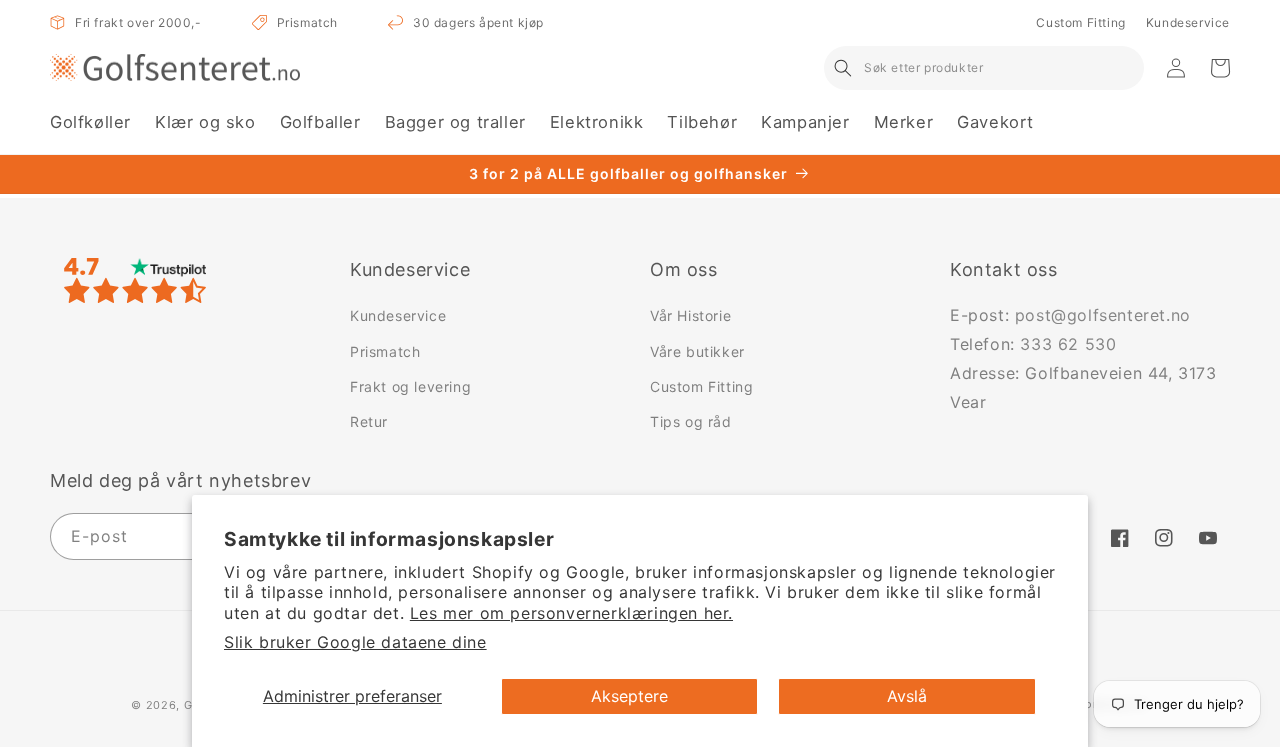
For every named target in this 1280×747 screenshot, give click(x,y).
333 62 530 (1068, 344)
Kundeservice (1188, 22)
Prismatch (307, 22)
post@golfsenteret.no (1103, 315)
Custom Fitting (1080, 22)
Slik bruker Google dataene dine (355, 642)
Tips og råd (691, 421)
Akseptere (629, 696)
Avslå (907, 696)
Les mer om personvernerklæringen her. (571, 613)
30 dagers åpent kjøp (478, 22)
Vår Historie (690, 315)
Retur (369, 421)
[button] (90, 122)
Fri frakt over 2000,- (138, 22)
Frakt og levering (410, 386)
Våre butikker (697, 351)
